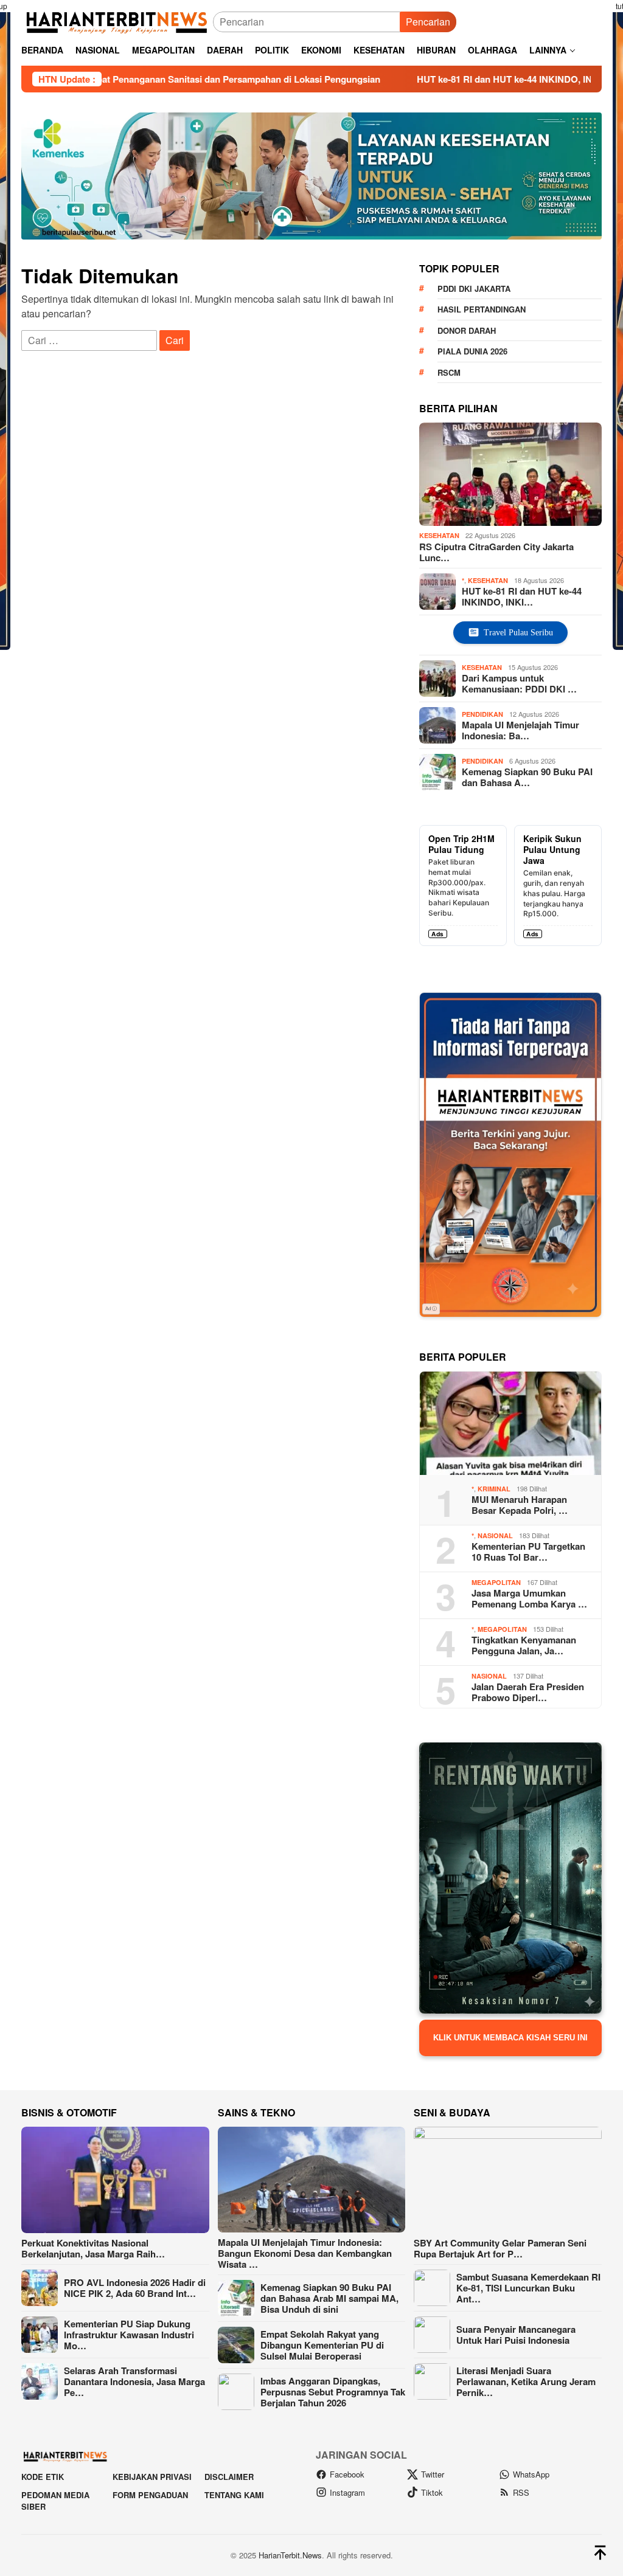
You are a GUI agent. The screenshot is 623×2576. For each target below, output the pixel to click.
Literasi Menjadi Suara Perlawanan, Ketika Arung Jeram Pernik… (526, 2381)
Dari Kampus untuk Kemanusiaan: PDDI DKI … (519, 683)
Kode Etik (43, 2477)
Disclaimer (229, 2477)
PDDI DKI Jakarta (474, 288)
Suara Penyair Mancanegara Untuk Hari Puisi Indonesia (516, 2335)
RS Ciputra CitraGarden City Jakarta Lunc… (496, 552)
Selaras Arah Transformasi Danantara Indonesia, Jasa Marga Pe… (134, 2381)
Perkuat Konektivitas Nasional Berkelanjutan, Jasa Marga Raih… (93, 2248)
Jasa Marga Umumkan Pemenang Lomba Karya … (529, 1598)
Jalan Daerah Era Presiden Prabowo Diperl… (528, 1692)
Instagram (347, 2492)
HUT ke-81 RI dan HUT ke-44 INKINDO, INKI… (522, 596)
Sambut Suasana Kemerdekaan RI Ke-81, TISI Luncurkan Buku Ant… (528, 2288)
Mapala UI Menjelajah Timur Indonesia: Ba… (520, 730)
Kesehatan (439, 535)
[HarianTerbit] (117, 20)
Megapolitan (496, 1582)
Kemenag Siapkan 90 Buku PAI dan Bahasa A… (527, 777)
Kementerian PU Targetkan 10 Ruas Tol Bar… (528, 1552)
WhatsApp (531, 2474)
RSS (521, 2492)
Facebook (347, 2474)
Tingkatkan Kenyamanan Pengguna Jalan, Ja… (524, 1645)
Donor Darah (467, 330)
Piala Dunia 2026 (472, 351)
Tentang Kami (234, 2495)
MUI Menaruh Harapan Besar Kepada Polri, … (520, 1505)
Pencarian (428, 22)
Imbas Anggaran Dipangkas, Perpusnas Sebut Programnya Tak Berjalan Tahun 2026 (333, 2392)
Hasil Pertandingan (482, 309)
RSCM (449, 372)
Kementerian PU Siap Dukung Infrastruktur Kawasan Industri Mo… (129, 2335)
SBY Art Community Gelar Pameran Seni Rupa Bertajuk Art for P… (500, 2248)
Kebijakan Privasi (152, 2477)
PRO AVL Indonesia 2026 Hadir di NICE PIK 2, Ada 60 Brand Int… (135, 2288)
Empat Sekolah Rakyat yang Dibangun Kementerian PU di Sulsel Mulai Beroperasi (322, 2345)
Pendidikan (482, 714)
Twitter (433, 2474)
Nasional (495, 1535)
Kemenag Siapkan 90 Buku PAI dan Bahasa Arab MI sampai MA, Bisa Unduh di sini (329, 2298)
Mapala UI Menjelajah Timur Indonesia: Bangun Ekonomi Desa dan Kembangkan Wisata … (305, 2253)
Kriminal (494, 1489)
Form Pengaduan (150, 2495)
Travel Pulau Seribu (518, 633)
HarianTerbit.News (290, 2555)
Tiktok (432, 2492)
